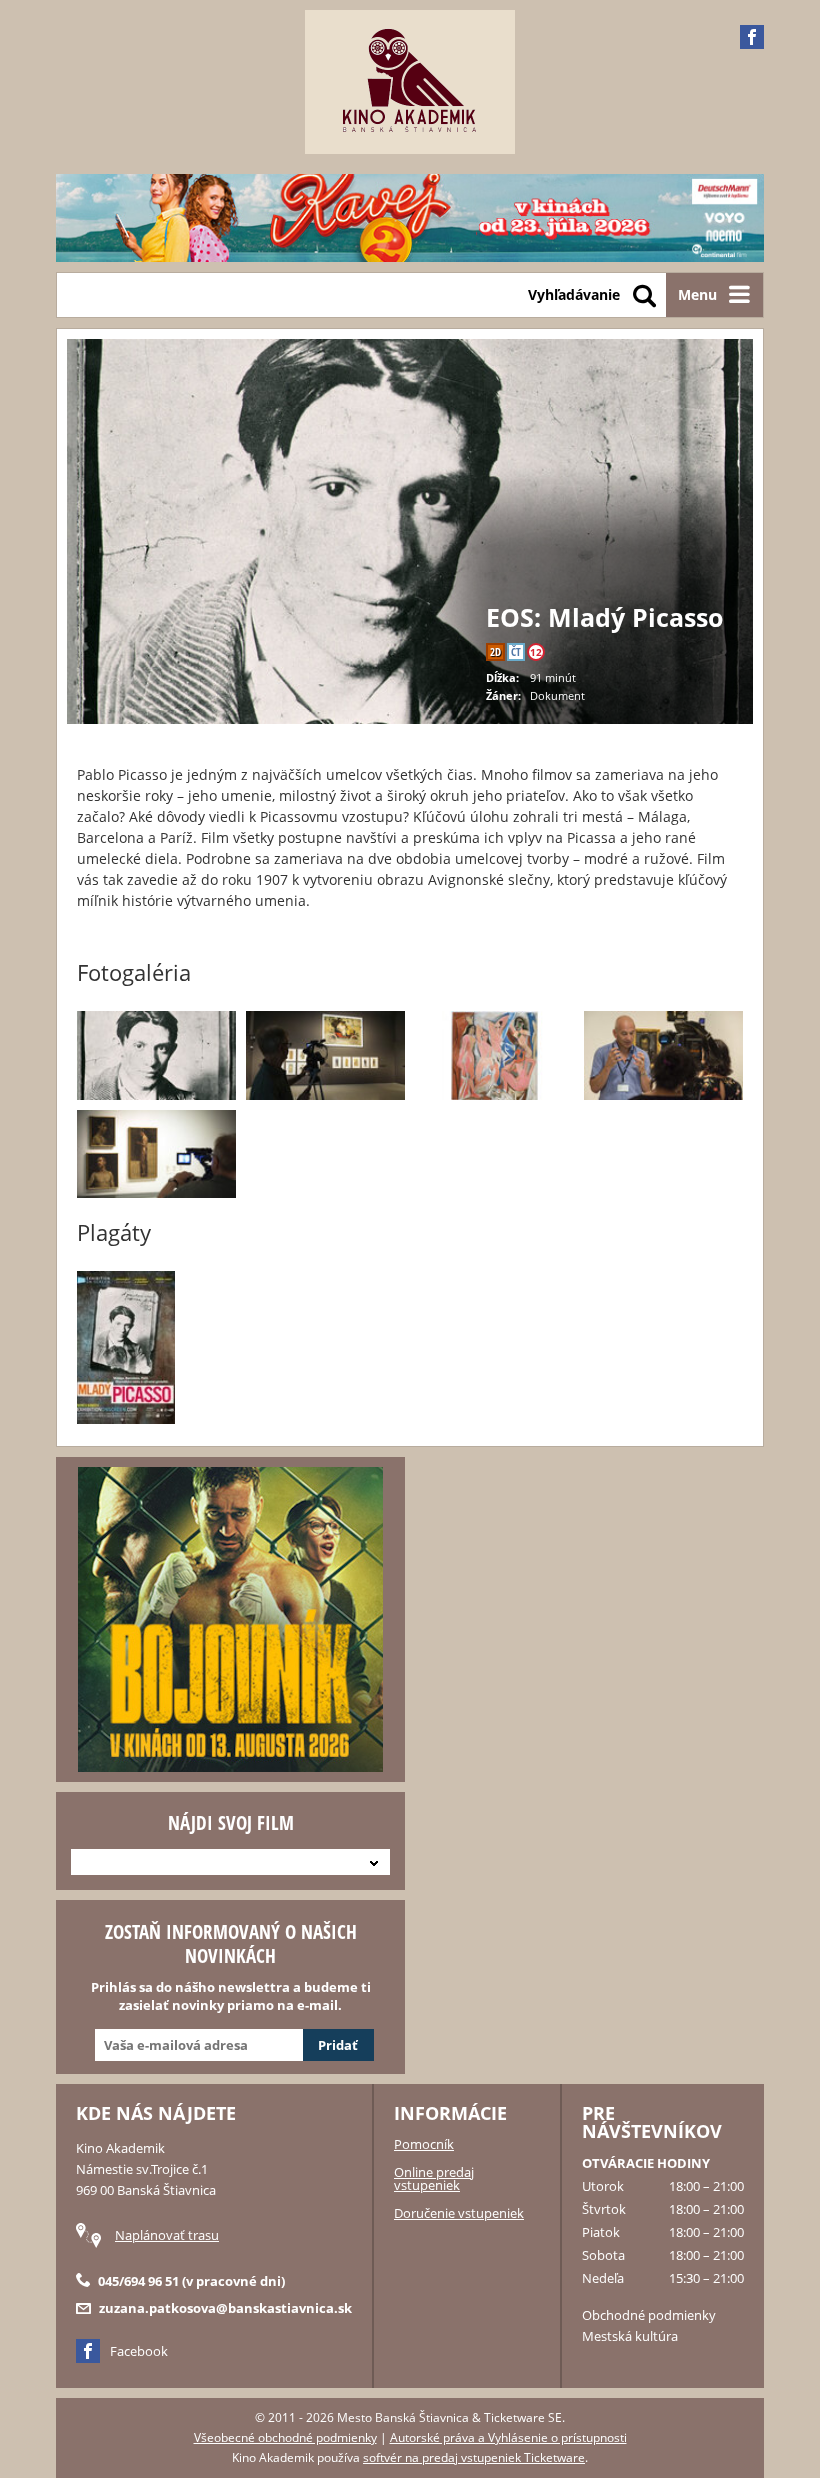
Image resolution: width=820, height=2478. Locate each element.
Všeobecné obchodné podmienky (285, 2437)
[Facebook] (752, 37)
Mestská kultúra (630, 2336)
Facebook (139, 2351)
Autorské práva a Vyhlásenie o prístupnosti (508, 2437)
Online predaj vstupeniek (434, 2178)
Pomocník (424, 2144)
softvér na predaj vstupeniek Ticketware (474, 2457)
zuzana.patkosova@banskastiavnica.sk (225, 2308)
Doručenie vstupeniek (459, 2213)
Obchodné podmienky (649, 2315)
